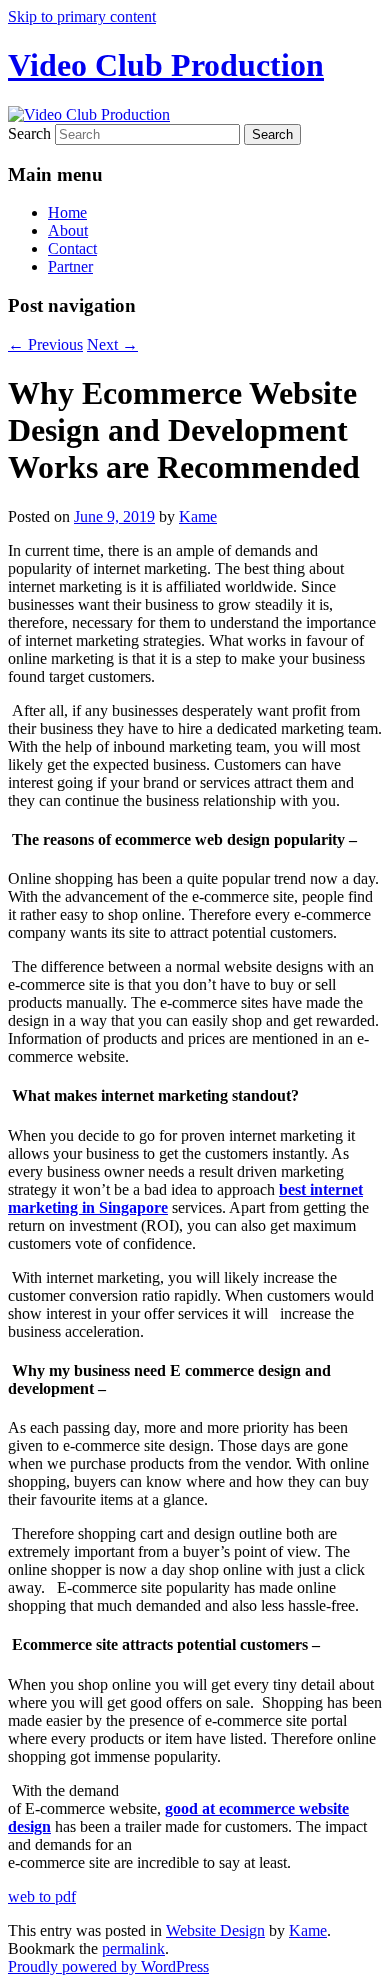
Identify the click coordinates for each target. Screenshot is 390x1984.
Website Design (215, 1930)
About (68, 230)
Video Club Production (166, 65)
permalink (133, 1948)
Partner (70, 266)
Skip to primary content (82, 16)
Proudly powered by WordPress (108, 1966)
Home (67, 212)
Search (29, 133)
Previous (45, 344)
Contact (72, 248)
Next (112, 344)
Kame (198, 516)
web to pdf (42, 1896)
